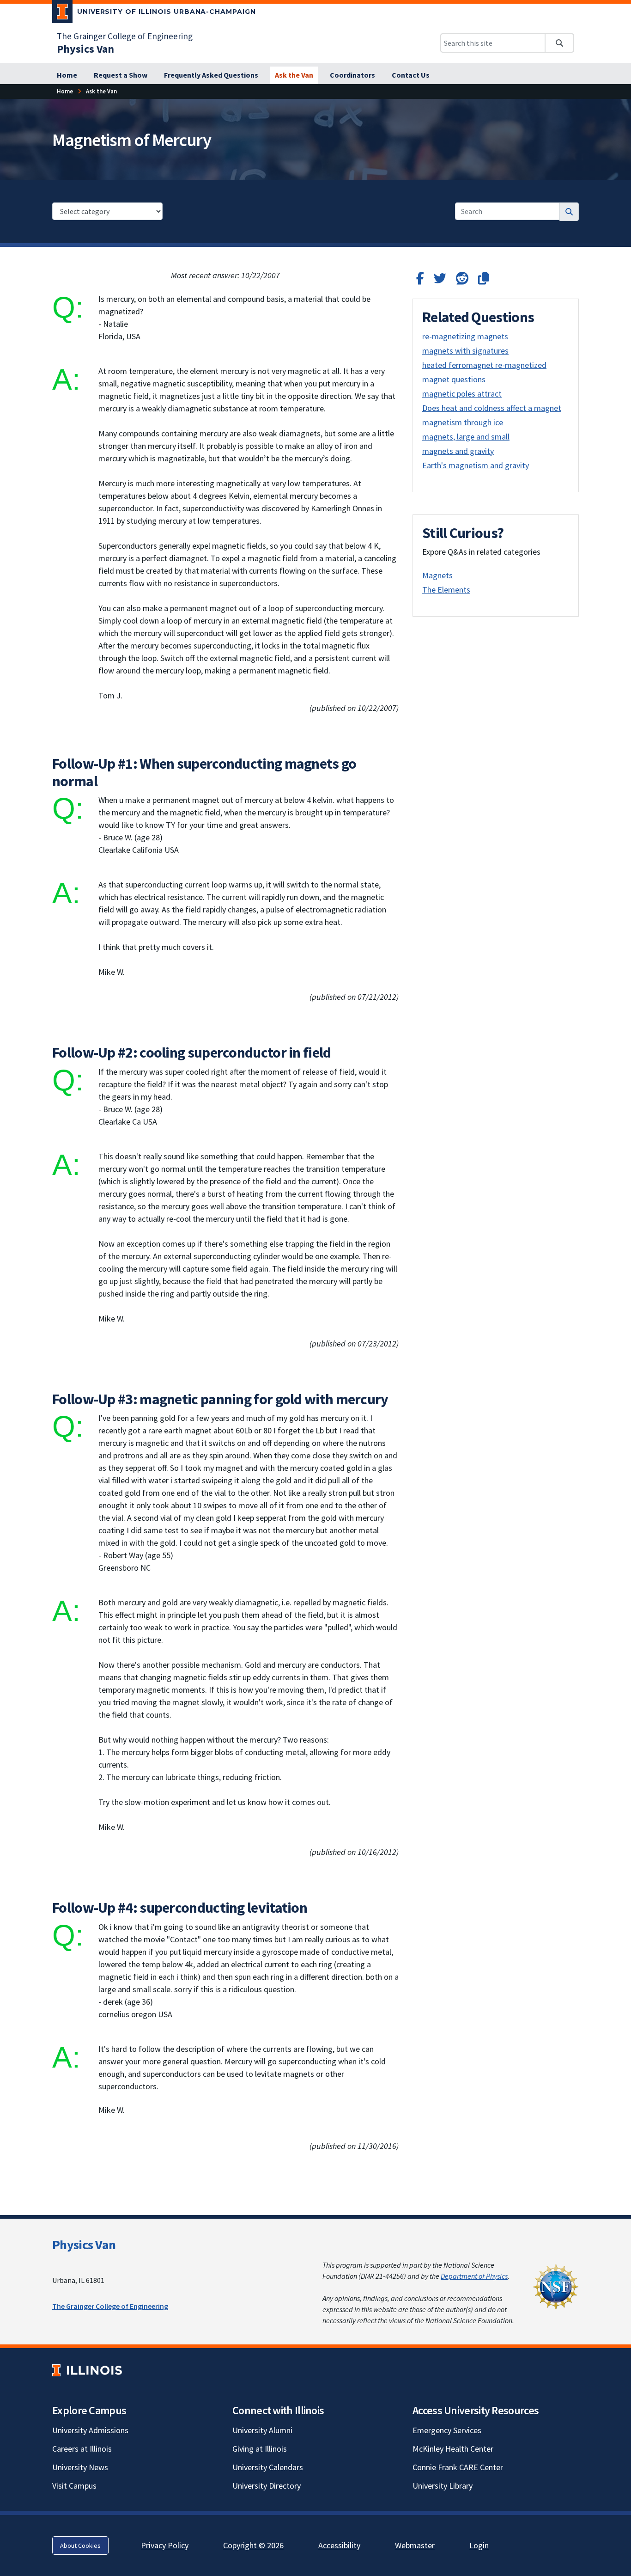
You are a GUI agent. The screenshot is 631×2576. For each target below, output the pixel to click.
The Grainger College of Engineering (125, 36)
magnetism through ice (463, 422)
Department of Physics (474, 2276)
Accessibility (339, 2545)
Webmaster (415, 2545)
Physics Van (84, 2245)
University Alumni (262, 2430)
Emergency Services (447, 2430)
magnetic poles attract (462, 394)
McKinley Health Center (453, 2449)
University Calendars (268, 2467)
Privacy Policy (165, 2545)
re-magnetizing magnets (465, 336)
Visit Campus (74, 2486)
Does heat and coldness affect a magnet (492, 408)
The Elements (446, 590)
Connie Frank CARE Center (458, 2467)
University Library (443, 2486)
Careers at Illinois (82, 2449)
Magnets (437, 575)
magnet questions (454, 379)
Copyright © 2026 (253, 2545)
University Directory (267, 2486)
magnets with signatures (465, 351)
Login (479, 2545)
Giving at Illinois (260, 2449)
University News (80, 2467)
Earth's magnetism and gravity (476, 465)
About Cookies (80, 2545)
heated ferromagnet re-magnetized (484, 365)
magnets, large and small (466, 437)
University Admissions (90, 2430)
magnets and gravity (458, 451)
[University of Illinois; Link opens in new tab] (87, 2371)
